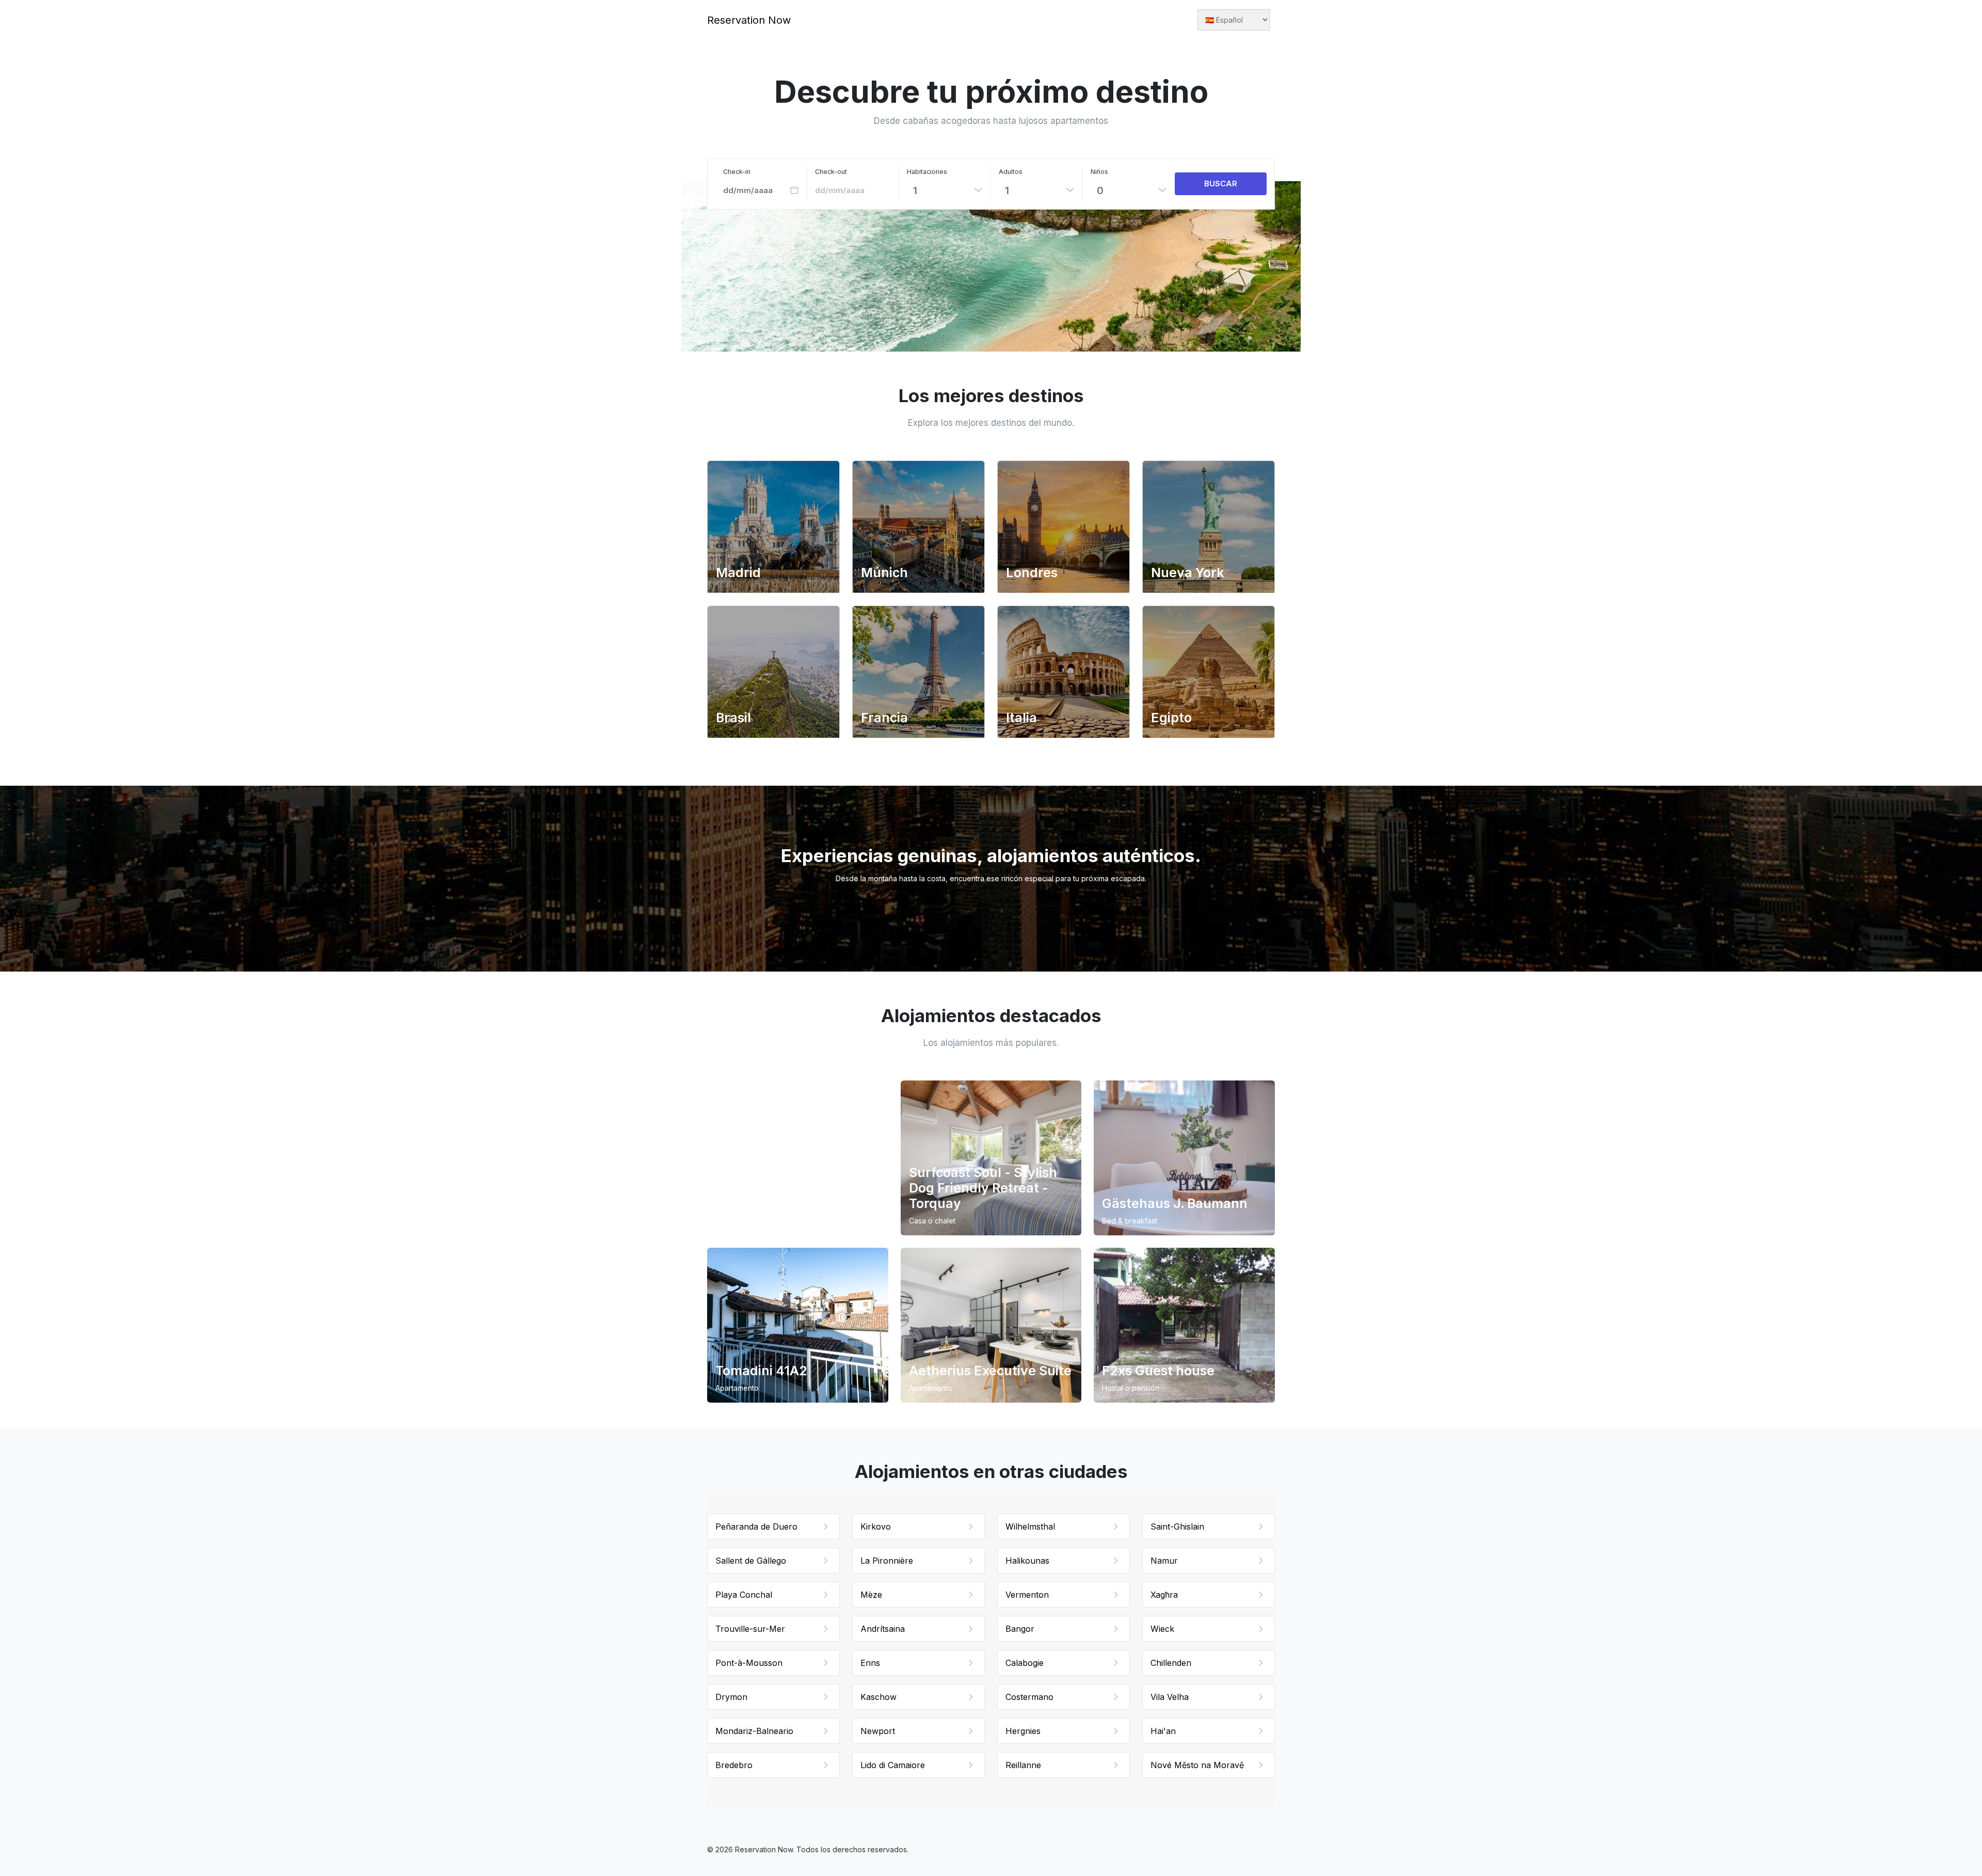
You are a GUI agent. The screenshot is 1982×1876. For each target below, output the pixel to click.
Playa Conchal (744, 1595)
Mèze (871, 1595)
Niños (1099, 172)
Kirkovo (876, 1527)
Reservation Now (749, 20)
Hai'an (1163, 1731)
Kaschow (878, 1697)
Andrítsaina (883, 1629)
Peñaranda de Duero (756, 1527)
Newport (878, 1731)
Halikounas (1027, 1561)
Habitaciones (927, 172)
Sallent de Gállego (751, 1561)
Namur (1164, 1561)
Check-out (831, 172)
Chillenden (1171, 1663)
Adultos (1011, 172)
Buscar (1221, 184)
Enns (870, 1663)
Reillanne (1023, 1765)
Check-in (737, 172)
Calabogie (1025, 1663)
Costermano (1029, 1697)
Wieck (1162, 1629)
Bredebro (734, 1765)
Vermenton (1027, 1595)
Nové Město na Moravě (1197, 1765)
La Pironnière (887, 1561)
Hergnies (1023, 1731)
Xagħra (1164, 1595)
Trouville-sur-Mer (750, 1629)
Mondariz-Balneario (754, 1731)
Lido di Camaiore (893, 1765)
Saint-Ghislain (1177, 1527)
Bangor (1020, 1629)
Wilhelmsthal (1030, 1527)
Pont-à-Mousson (749, 1663)
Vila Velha (1170, 1697)
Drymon (731, 1697)
